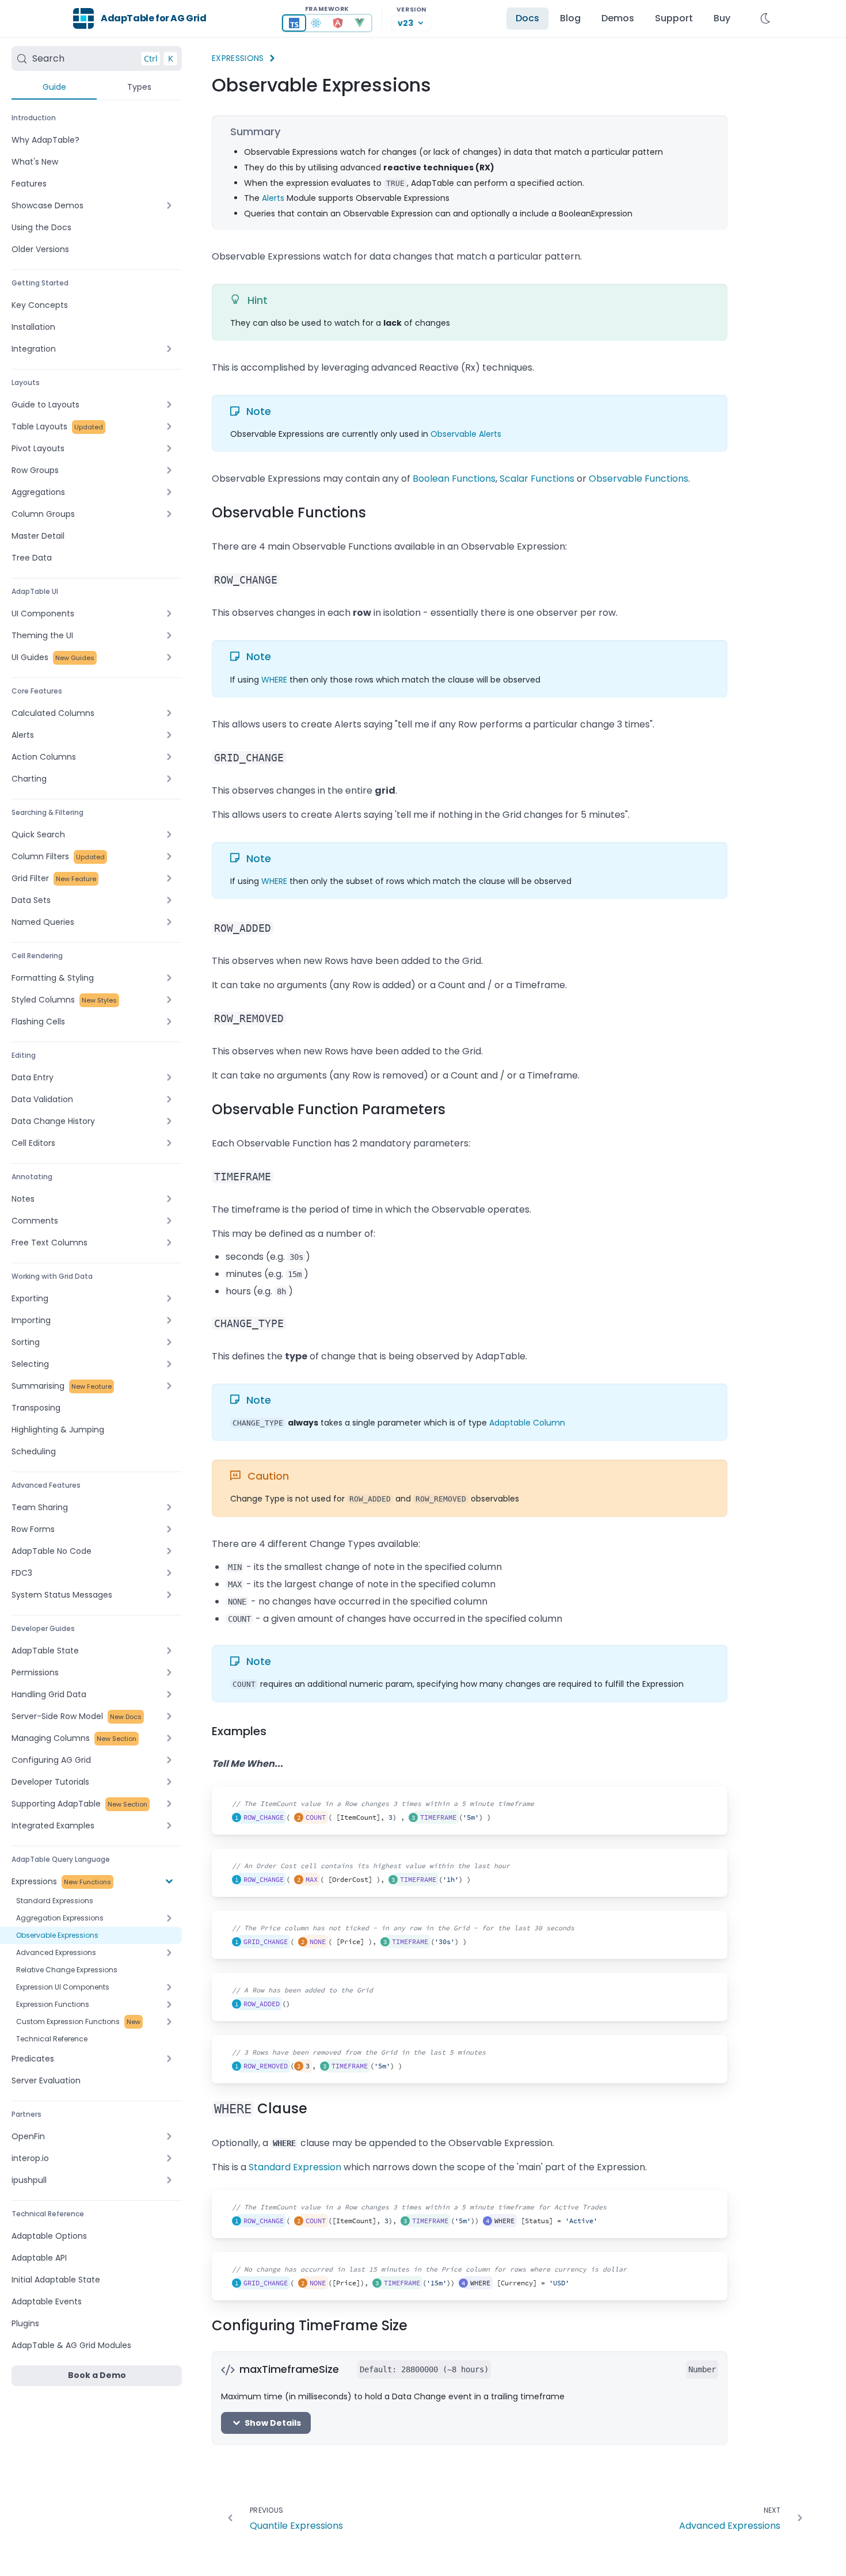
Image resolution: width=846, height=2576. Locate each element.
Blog (570, 18)
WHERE (274, 680)
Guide (54, 87)
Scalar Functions (537, 479)
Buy (722, 18)
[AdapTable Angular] (338, 23)
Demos (618, 18)
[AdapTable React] (316, 23)
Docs (527, 18)
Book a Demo (97, 2375)
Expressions (238, 58)
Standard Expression (295, 2167)
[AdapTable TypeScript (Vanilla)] (294, 23)
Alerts (273, 198)
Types (139, 87)
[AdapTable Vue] (360, 23)
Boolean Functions (454, 479)
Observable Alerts (466, 434)
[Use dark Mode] (765, 18)
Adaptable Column (527, 1423)
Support (674, 18)
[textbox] (381, 1811)
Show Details (273, 2423)
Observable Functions (639, 479)
